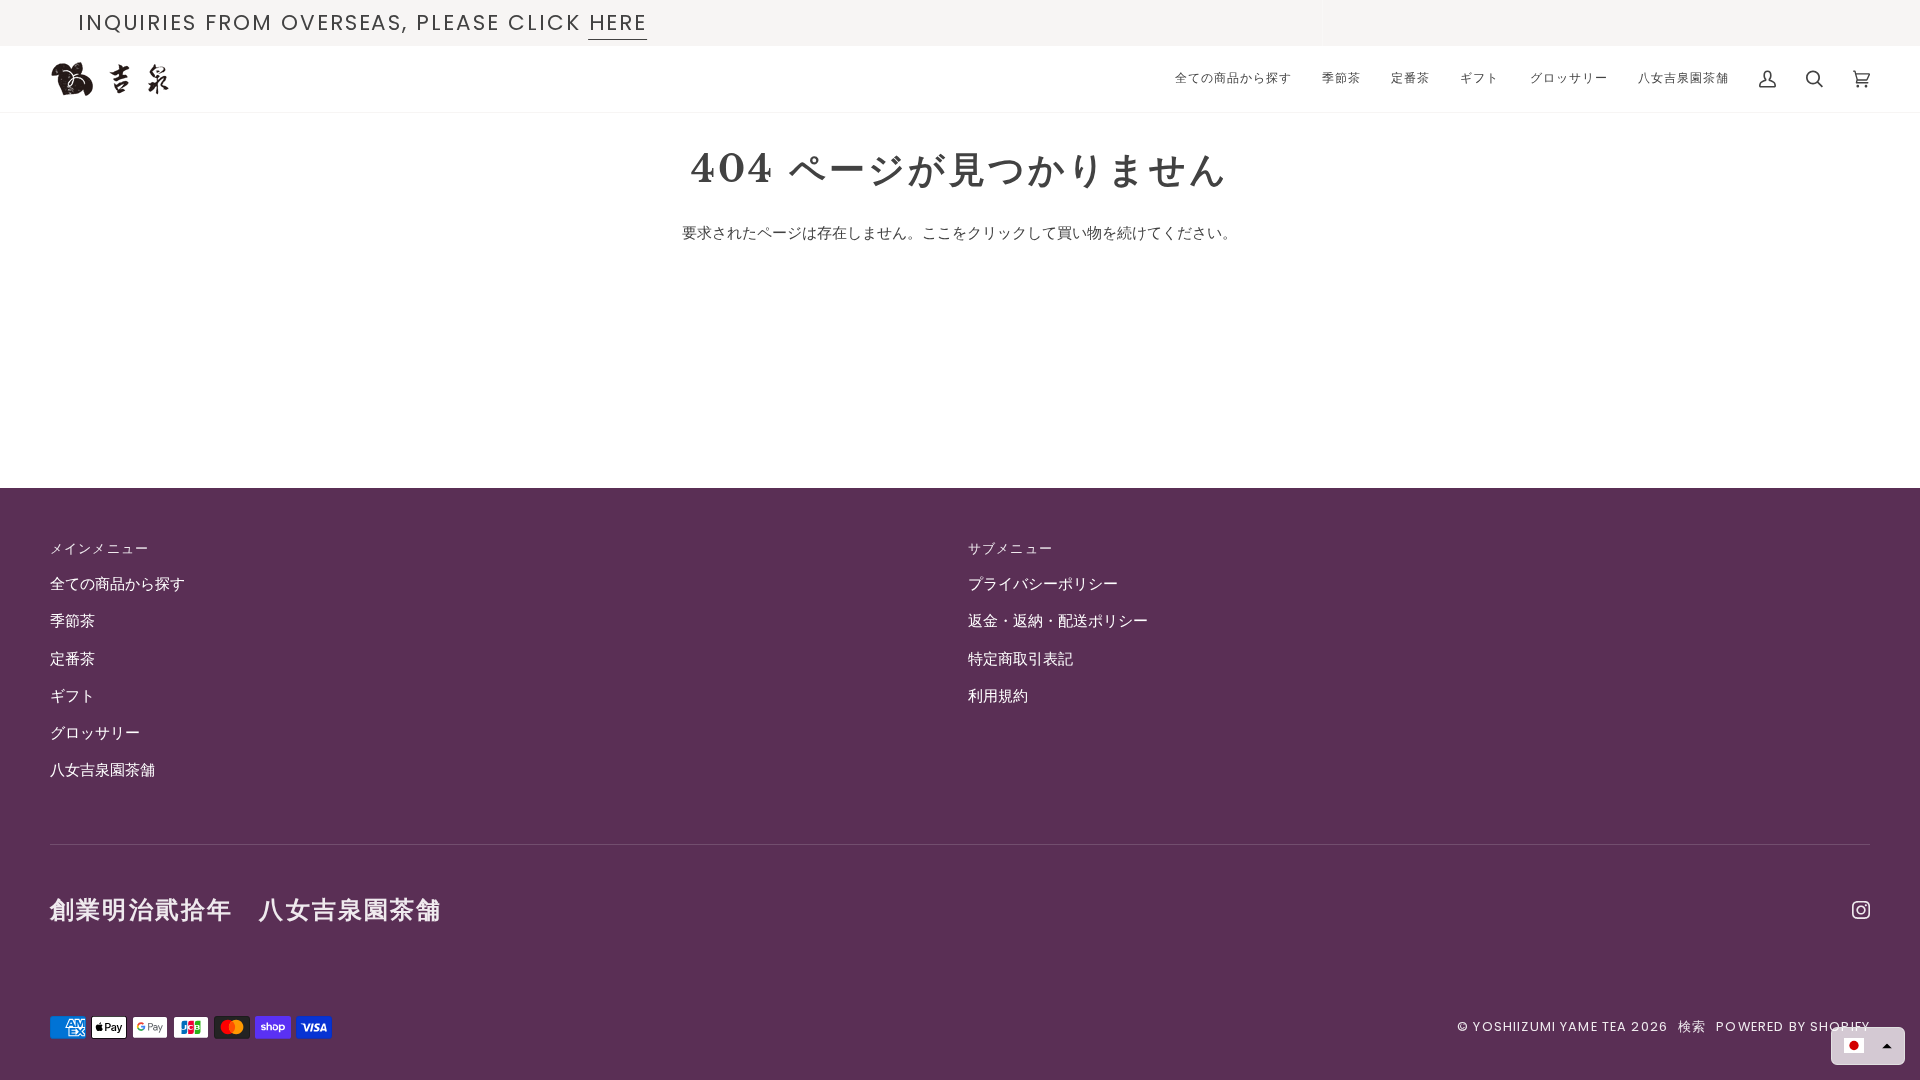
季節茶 (72, 621)
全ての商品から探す (117, 584)
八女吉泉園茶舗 (102, 770)
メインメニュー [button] (99, 548)
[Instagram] (1861, 910)
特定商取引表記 (1020, 659)
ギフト (72, 696)
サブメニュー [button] (1010, 548)
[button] (1868, 1046)
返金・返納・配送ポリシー (1058, 621)
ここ (937, 233)
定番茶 (72, 659)
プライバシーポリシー (1043, 584)
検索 (1692, 1026)
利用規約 (998, 696)
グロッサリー (95, 733)
